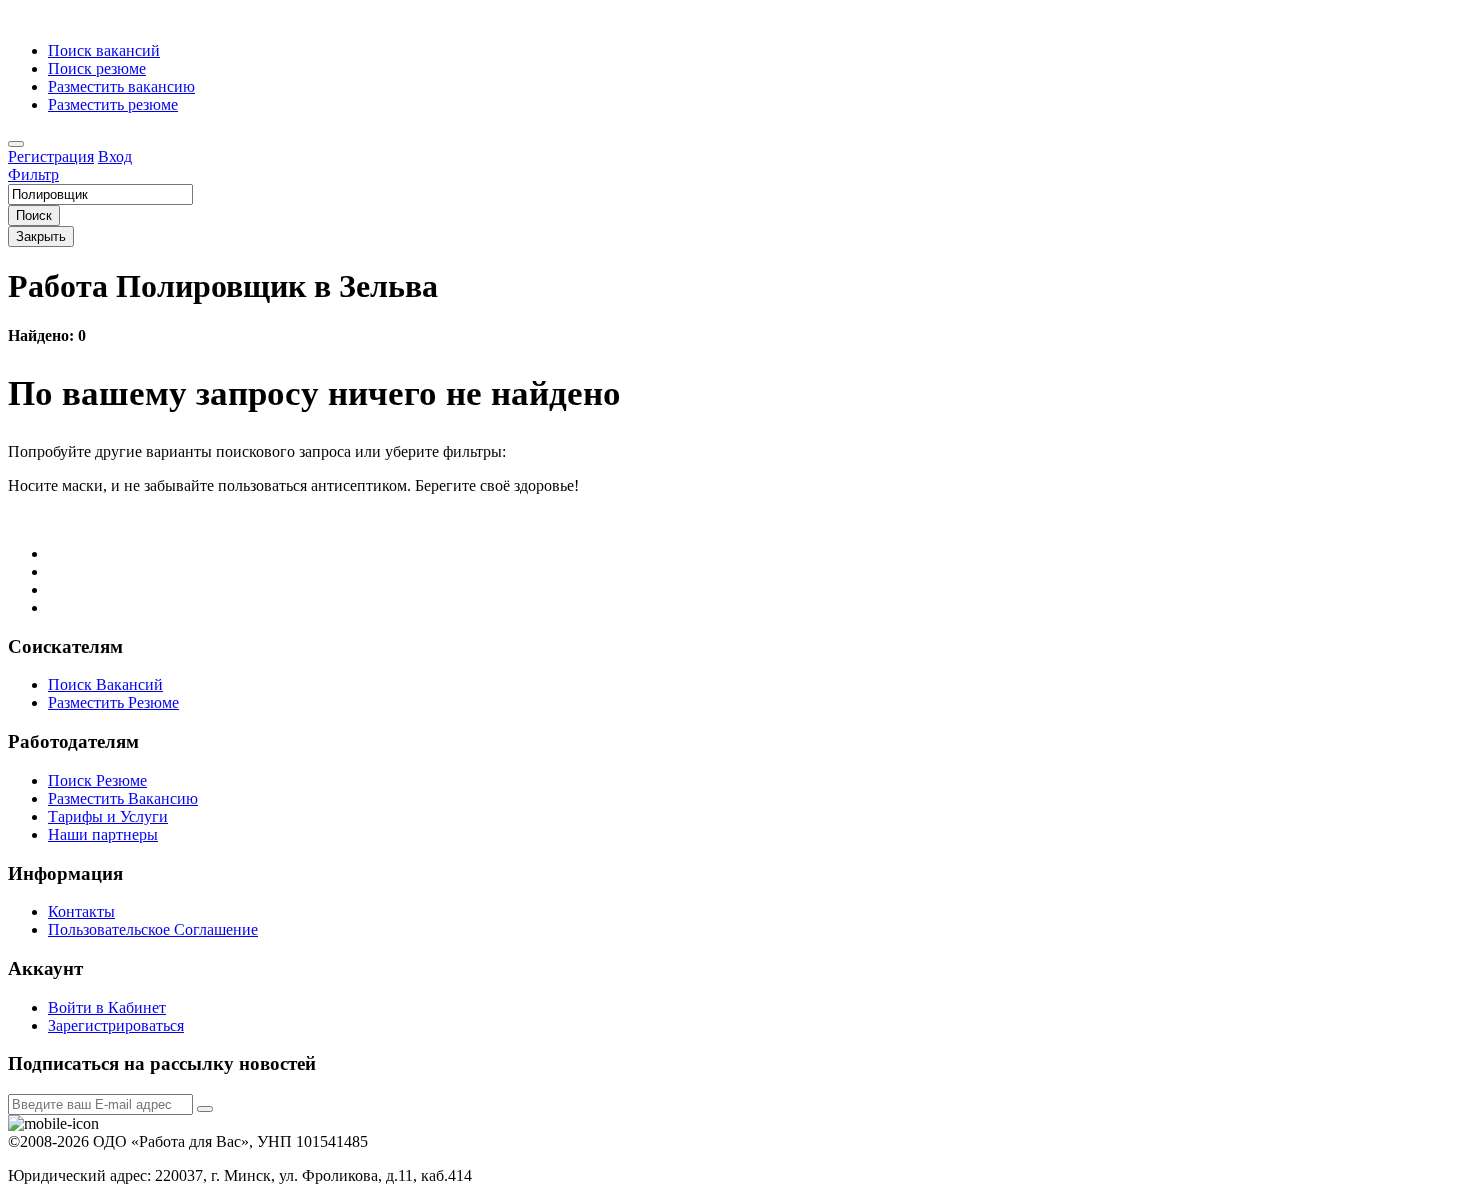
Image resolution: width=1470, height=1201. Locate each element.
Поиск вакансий (104, 50)
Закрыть (41, 236)
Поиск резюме (97, 68)
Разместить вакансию (121, 86)
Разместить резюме (113, 104)
